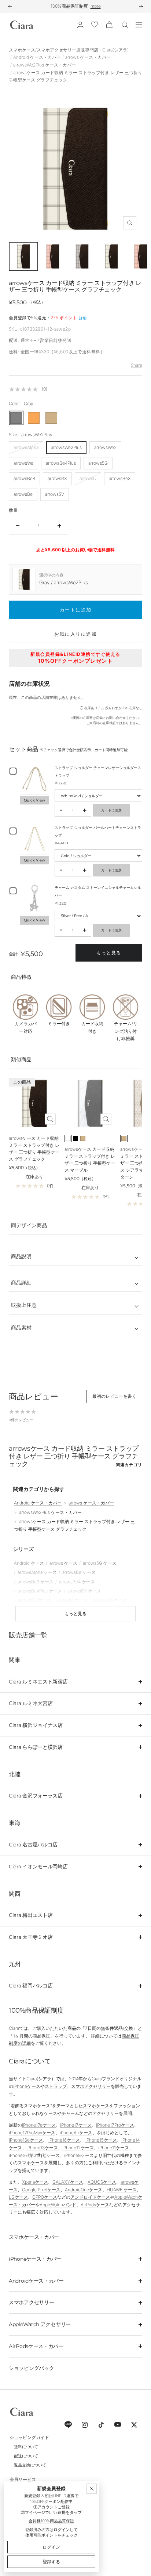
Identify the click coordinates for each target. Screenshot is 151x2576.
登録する (51, 2562)
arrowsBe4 (24, 478)
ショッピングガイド (29, 2437)
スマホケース (96, 2106)
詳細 (83, 318)
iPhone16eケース (26, 2140)
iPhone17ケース (76, 2125)
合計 (13, 954)
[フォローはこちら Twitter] (134, 2425)
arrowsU (88, 478)
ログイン (62, 2530)
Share (137, 365)
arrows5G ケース (100, 1563)
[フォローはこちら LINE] (68, 2425)
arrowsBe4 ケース (77, 1582)
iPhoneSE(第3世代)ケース (34, 2155)
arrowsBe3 (120, 478)
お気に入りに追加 (75, 634)
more (96, 6)
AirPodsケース (95, 2205)
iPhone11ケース (114, 2148)
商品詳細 (21, 1283)
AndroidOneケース (84, 2190)
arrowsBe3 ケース (36, 1582)
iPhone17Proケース (115, 2125)
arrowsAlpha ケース (37, 1572)
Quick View (34, 800)
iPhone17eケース (39, 2125)
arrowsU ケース (72, 1600)
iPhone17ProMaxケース (32, 2133)
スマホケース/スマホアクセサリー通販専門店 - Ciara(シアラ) (69, 50)
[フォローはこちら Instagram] (84, 2425)
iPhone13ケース (42, 2148)
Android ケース (29, 1563)
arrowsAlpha (26, 447)
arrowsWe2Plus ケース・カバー (45, 65)
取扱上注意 (24, 1305)
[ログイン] (80, 25)
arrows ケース (63, 1563)
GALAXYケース (68, 2182)
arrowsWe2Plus (66, 447)
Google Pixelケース (41, 2190)
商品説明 (21, 1256)
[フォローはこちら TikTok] (101, 2425)
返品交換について (30, 2465)
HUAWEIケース (122, 2190)
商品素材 (21, 1327)
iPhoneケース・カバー (35, 2259)
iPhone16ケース (64, 2140)
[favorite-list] (95, 25)
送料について (26, 2447)
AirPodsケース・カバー (36, 2346)
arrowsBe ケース (79, 1572)
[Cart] (109, 25)
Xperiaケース (35, 2182)
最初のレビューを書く (114, 1396)
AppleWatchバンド (58, 2205)
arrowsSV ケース (34, 1600)
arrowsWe (23, 463)
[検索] (125, 25)
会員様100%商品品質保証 (51, 2521)
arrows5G (98, 463)
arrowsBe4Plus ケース (40, 1591)
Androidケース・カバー (36, 2281)
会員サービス (23, 2479)
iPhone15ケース (101, 2140)
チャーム (70, 2113)
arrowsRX (57, 478)
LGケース (18, 2197)
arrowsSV (55, 494)
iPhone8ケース (79, 2155)
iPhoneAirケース (76, 2133)
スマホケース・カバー (34, 2237)
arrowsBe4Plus (61, 463)
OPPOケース (45, 2197)
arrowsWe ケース (110, 1600)
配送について (26, 2456)
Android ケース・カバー (37, 57)
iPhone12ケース (78, 2148)
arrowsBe (23, 494)
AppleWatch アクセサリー (40, 2324)
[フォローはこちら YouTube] (117, 2425)
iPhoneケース (27, 2086)
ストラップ (56, 2086)
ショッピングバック (31, 2368)
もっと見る (109, 953)
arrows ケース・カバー (88, 57)
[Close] (92, 2489)
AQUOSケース (102, 2182)
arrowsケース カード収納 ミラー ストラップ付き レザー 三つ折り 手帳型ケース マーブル (90, 1160)
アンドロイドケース (90, 2197)
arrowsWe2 (105, 447)
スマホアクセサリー (91, 2086)
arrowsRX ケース (84, 1591)
